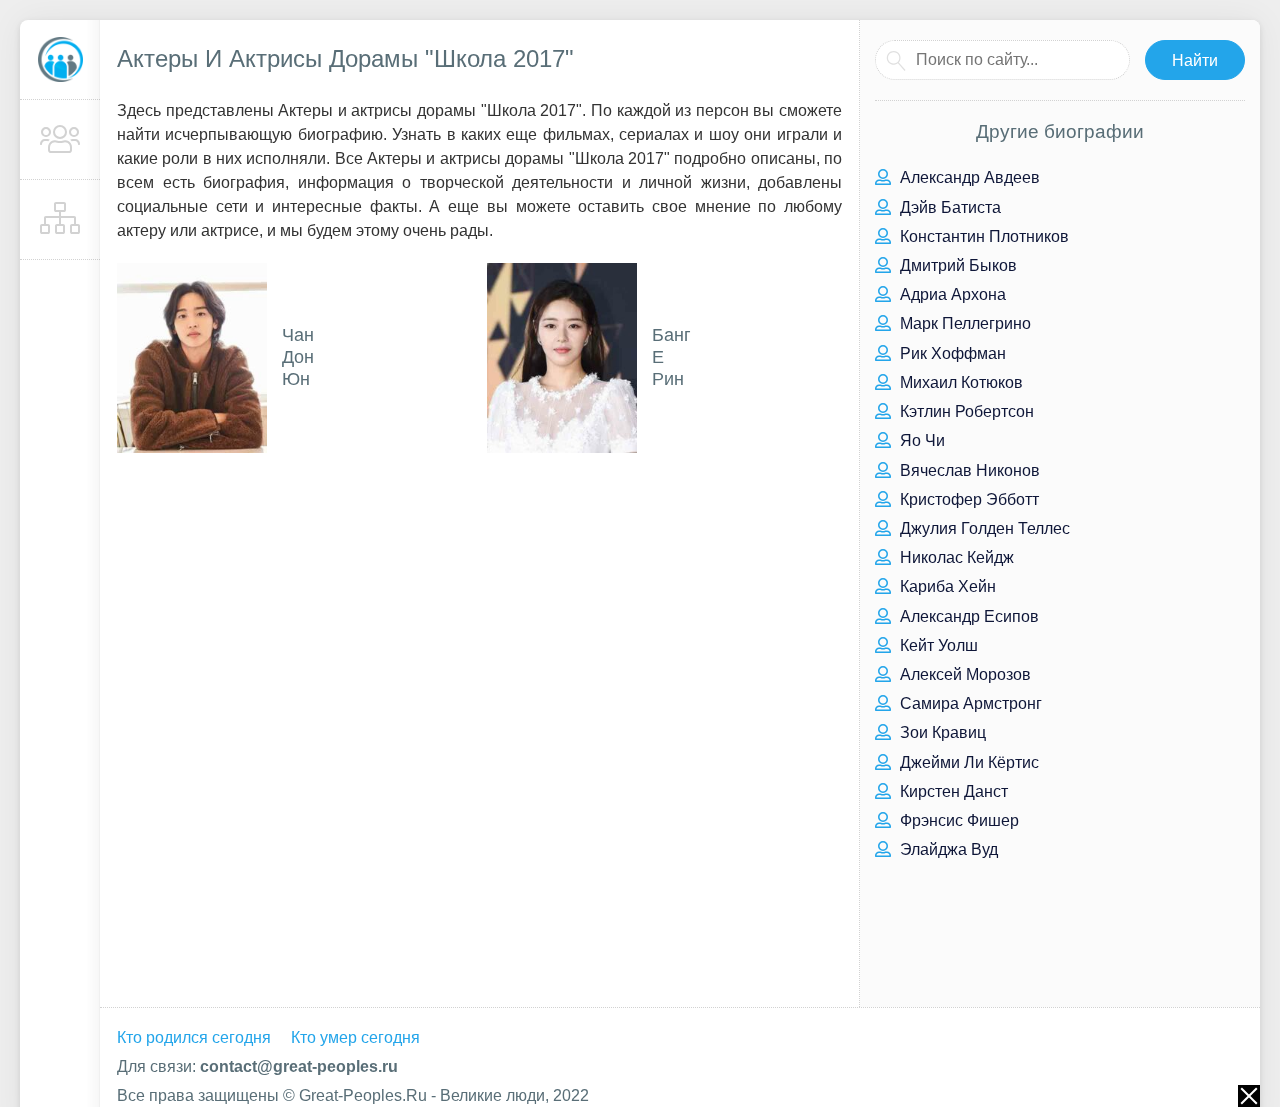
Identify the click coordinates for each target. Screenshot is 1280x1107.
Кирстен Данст (952, 791)
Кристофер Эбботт (967, 499)
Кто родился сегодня (194, 1037)
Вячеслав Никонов (968, 470)
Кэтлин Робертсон (965, 411)
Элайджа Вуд (947, 849)
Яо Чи (920, 440)
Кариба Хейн (946, 586)
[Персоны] (60, 140)
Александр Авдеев (968, 177)
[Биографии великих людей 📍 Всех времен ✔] (60, 60)
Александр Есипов (967, 616)
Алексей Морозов (963, 674)
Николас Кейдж (955, 557)
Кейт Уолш (937, 645)
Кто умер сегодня (355, 1037)
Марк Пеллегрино (963, 323)
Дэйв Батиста (948, 207)
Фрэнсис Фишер (957, 820)
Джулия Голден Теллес (983, 528)
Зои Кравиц (941, 732)
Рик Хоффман (951, 353)
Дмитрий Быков (956, 265)
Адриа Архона (951, 294)
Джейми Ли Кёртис (967, 762)
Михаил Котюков (959, 382)
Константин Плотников (982, 236)
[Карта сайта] (60, 220)
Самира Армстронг (969, 703)
